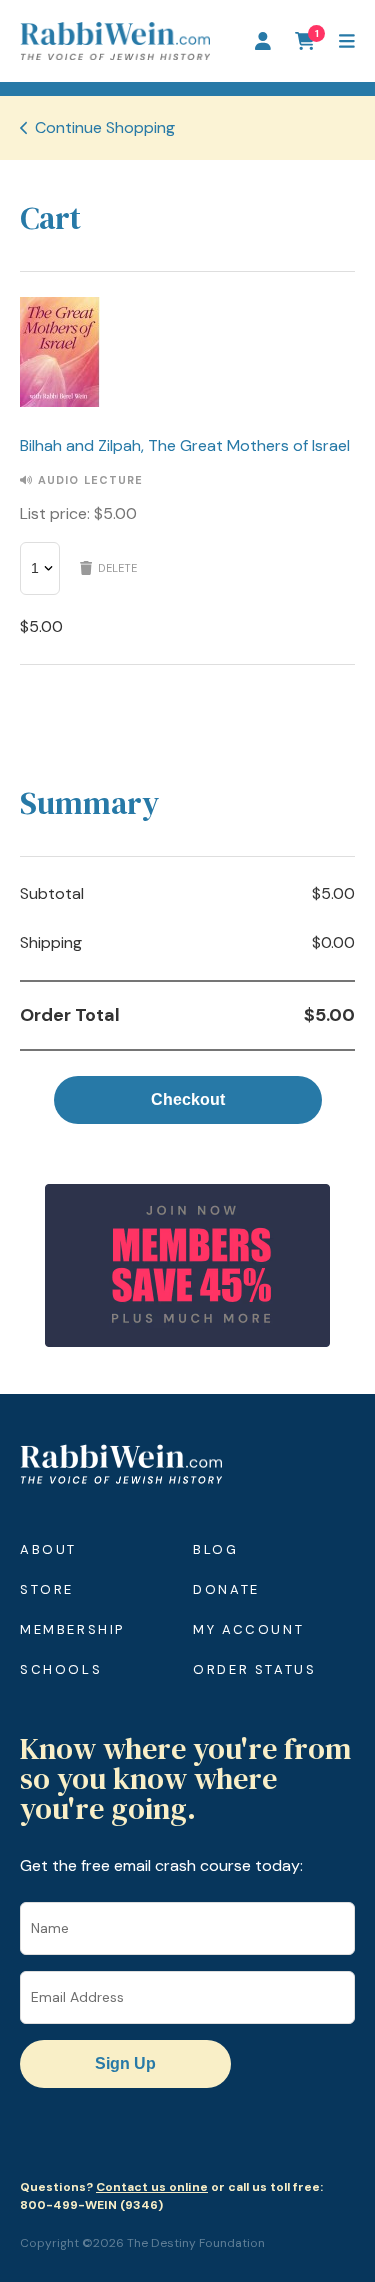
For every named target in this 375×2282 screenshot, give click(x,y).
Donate (226, 1589)
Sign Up (125, 2063)
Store (47, 1589)
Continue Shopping (105, 127)
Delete (117, 568)
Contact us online (152, 2187)
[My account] (263, 41)
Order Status (254, 1669)
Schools (61, 1669)
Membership (72, 1629)
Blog (215, 1549)
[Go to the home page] (115, 41)
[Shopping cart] (305, 41)
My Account (248, 1629)
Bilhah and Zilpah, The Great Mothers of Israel (185, 445)
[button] (347, 41)
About (48, 1549)
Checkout (188, 1099)
